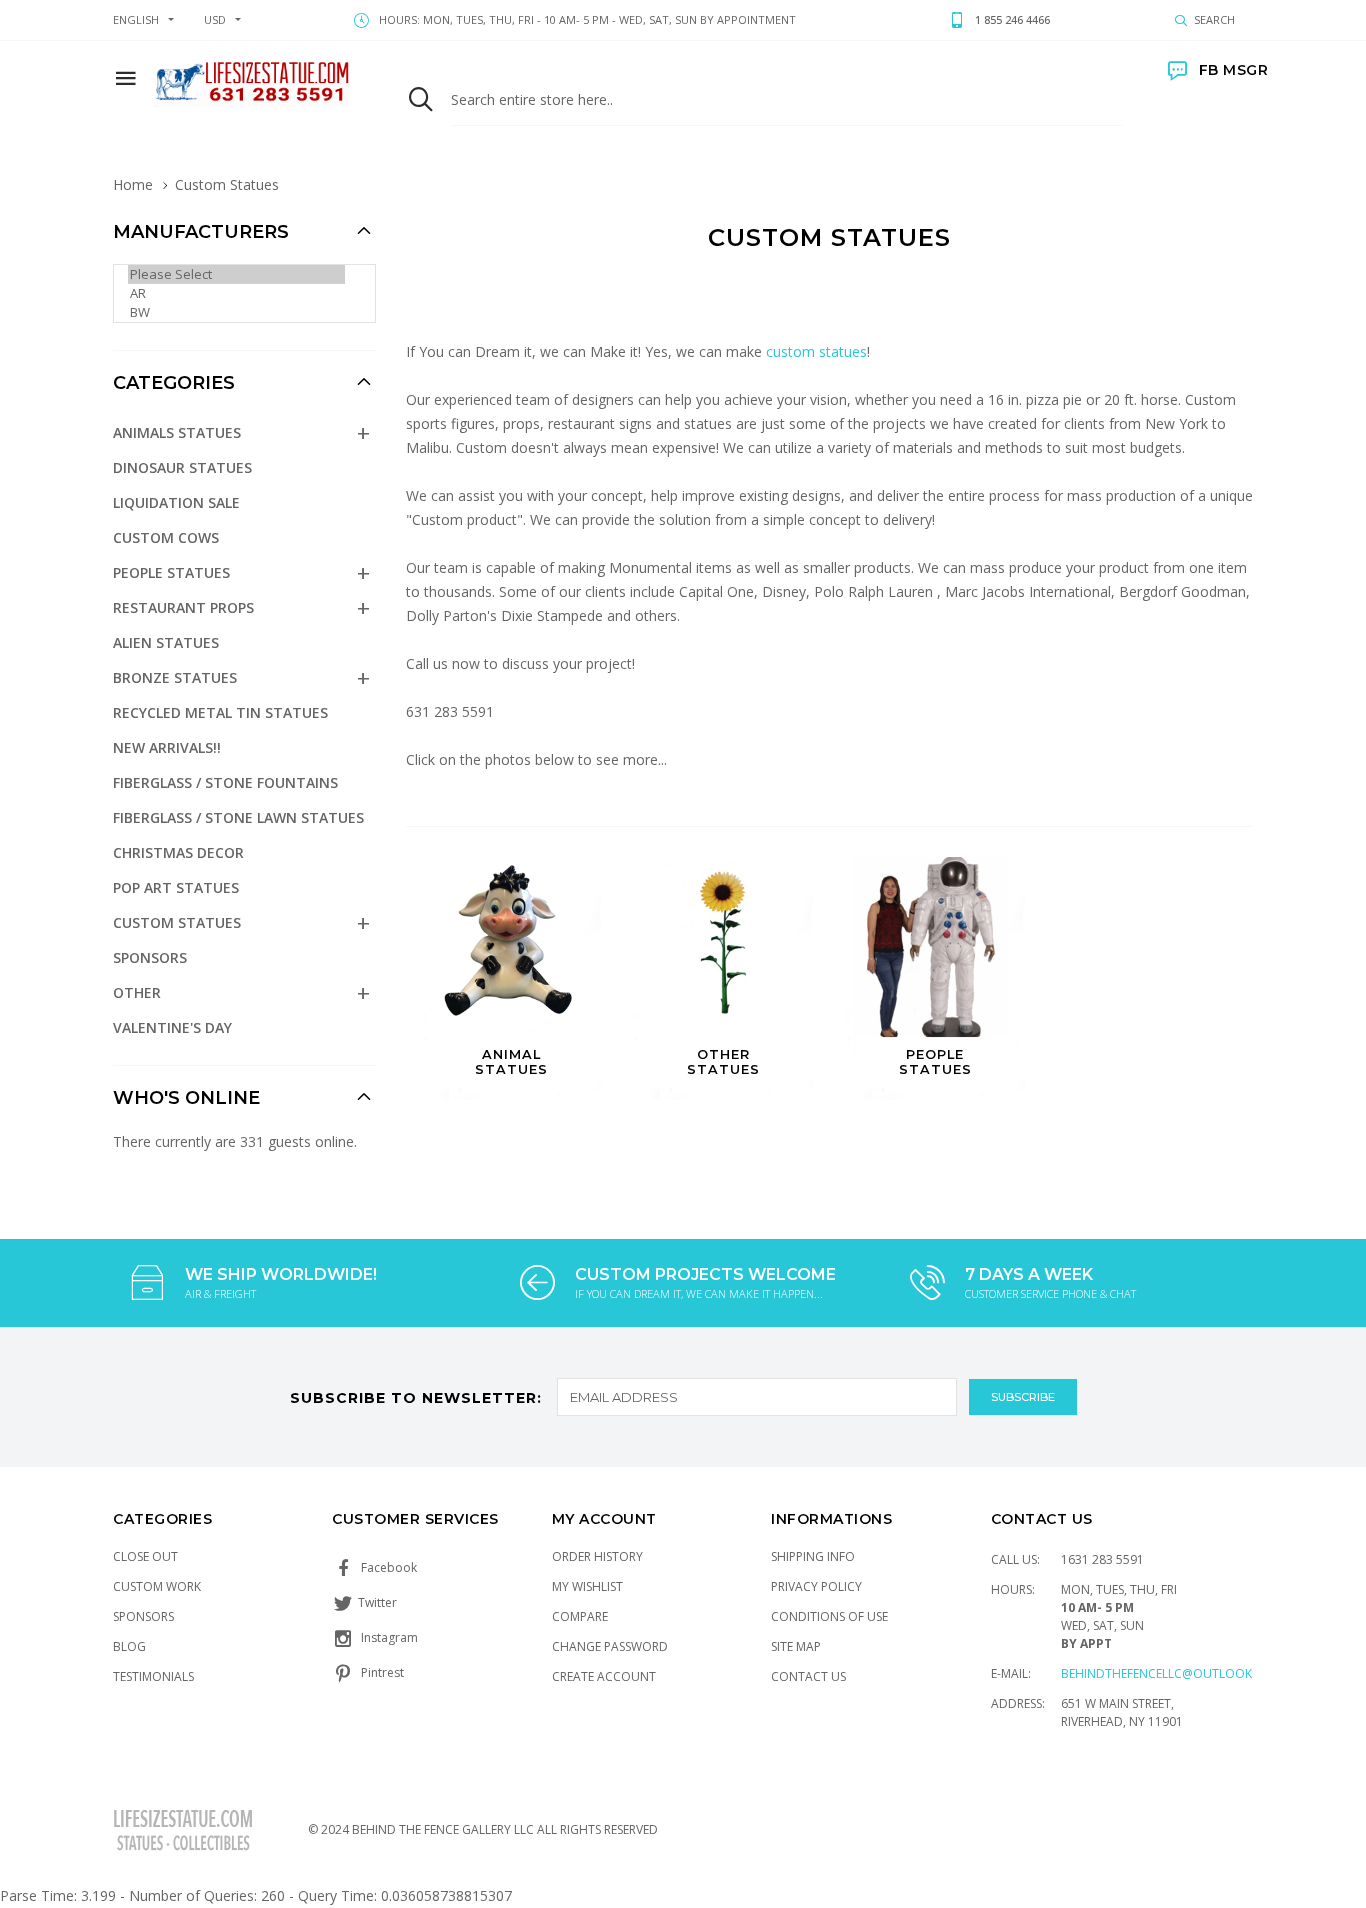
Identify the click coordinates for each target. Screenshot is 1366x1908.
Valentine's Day (172, 1027)
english (136, 19)
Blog (129, 1646)
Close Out (145, 1556)
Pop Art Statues (176, 887)
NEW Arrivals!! (167, 747)
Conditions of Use (829, 1616)
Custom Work (157, 1586)
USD (215, 19)
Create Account (604, 1676)
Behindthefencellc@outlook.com (1172, 1673)
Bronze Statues (175, 677)
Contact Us (808, 1676)
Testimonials (153, 1676)
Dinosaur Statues (182, 467)
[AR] (236, 293)
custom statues (816, 351)
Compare (580, 1616)
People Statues (171, 572)
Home (133, 184)
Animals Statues (177, 432)
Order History (597, 1556)
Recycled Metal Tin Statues (220, 712)
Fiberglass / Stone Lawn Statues (238, 817)
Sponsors (150, 957)
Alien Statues (166, 642)
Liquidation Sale (176, 502)
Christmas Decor (178, 852)
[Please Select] (236, 274)
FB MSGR (1233, 70)
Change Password (610, 1646)
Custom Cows (166, 537)
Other (137, 992)
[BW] (236, 312)
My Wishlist (587, 1586)
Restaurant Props (183, 607)
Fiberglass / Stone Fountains (225, 782)
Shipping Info (813, 1556)
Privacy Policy (816, 1586)
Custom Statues (177, 922)
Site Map (796, 1646)
